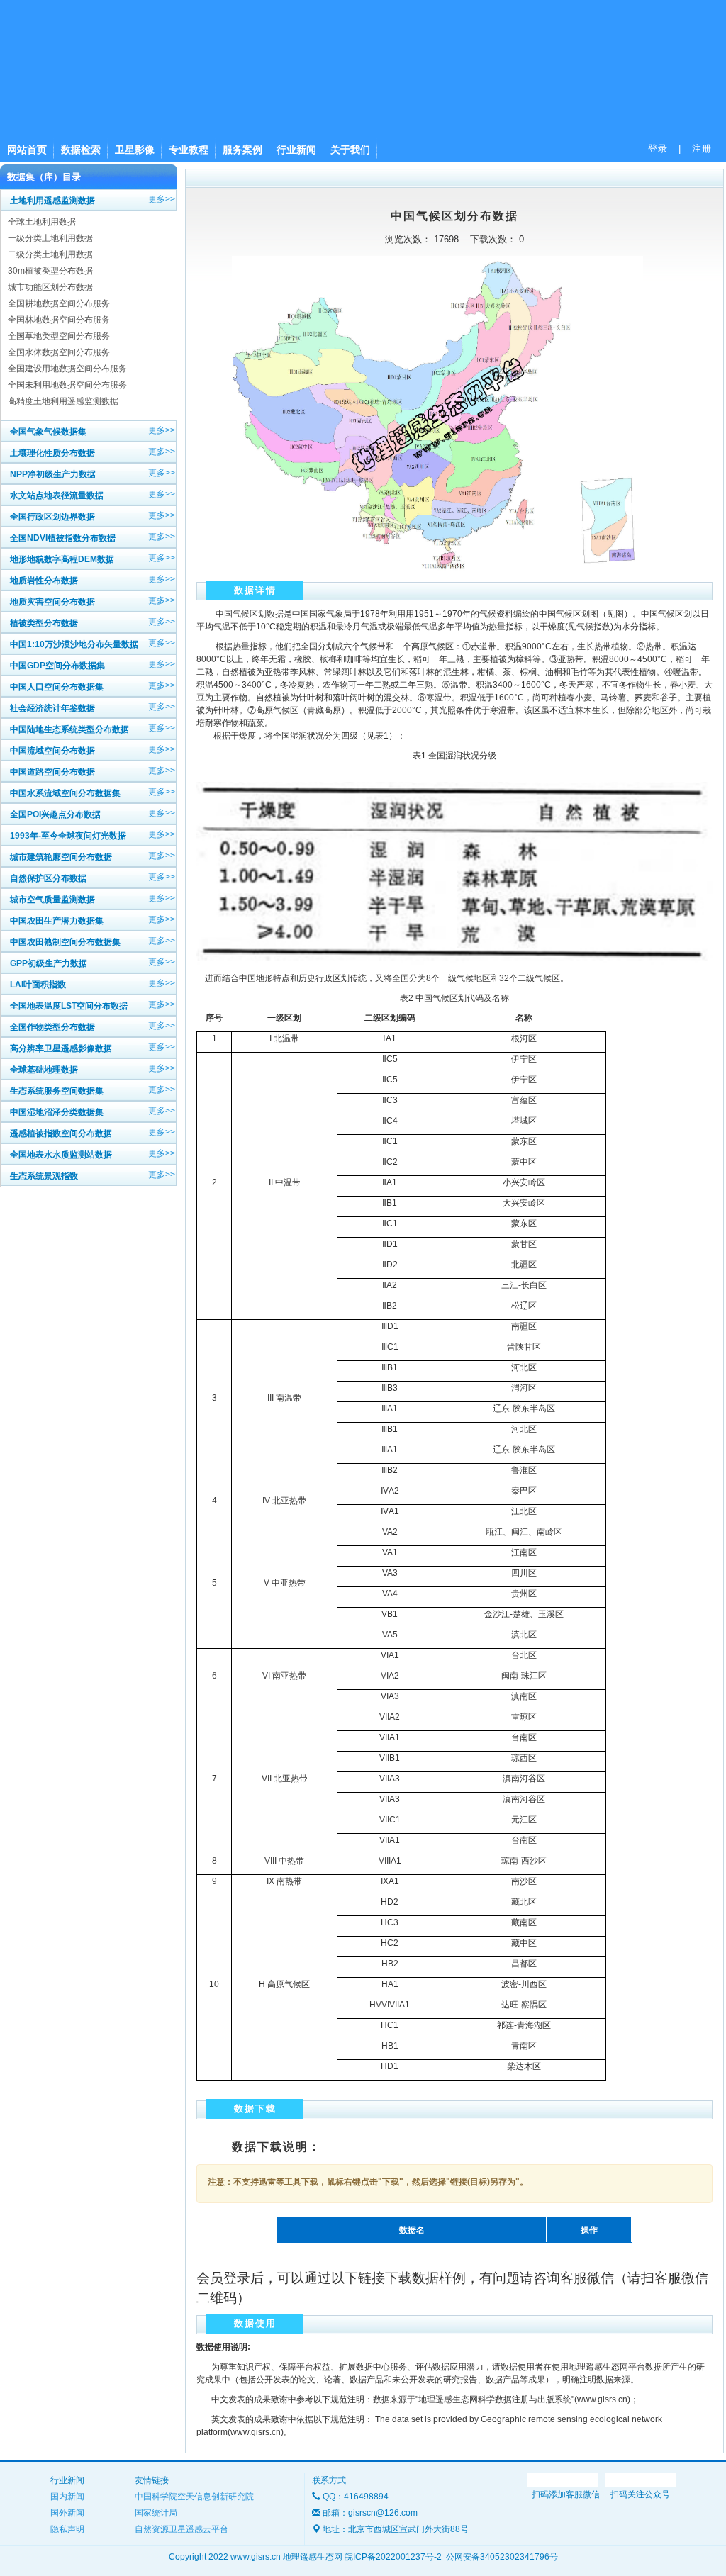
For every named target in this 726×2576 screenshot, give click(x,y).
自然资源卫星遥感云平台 (181, 2529)
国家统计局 (156, 2513)
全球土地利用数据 (42, 222)
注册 (702, 149)
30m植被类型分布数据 (50, 271)
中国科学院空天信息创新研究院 (194, 2497)
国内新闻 (67, 2497)
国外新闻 (67, 2513)
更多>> (162, 199)
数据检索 (81, 150)
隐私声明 (67, 2529)
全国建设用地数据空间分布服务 (67, 369)
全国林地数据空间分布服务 (59, 320)
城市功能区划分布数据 (50, 287)
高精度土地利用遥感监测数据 (63, 401)
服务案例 (242, 150)
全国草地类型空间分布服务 (59, 336)
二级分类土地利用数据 (50, 254)
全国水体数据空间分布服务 (59, 352)
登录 (658, 149)
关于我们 (350, 150)
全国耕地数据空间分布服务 (59, 303)
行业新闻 (296, 150)
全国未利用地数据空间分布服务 (67, 385)
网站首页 (27, 150)
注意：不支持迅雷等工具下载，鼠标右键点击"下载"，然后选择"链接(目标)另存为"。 (368, 2182)
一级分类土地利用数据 (50, 238)
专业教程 (189, 150)
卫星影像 (135, 150)
